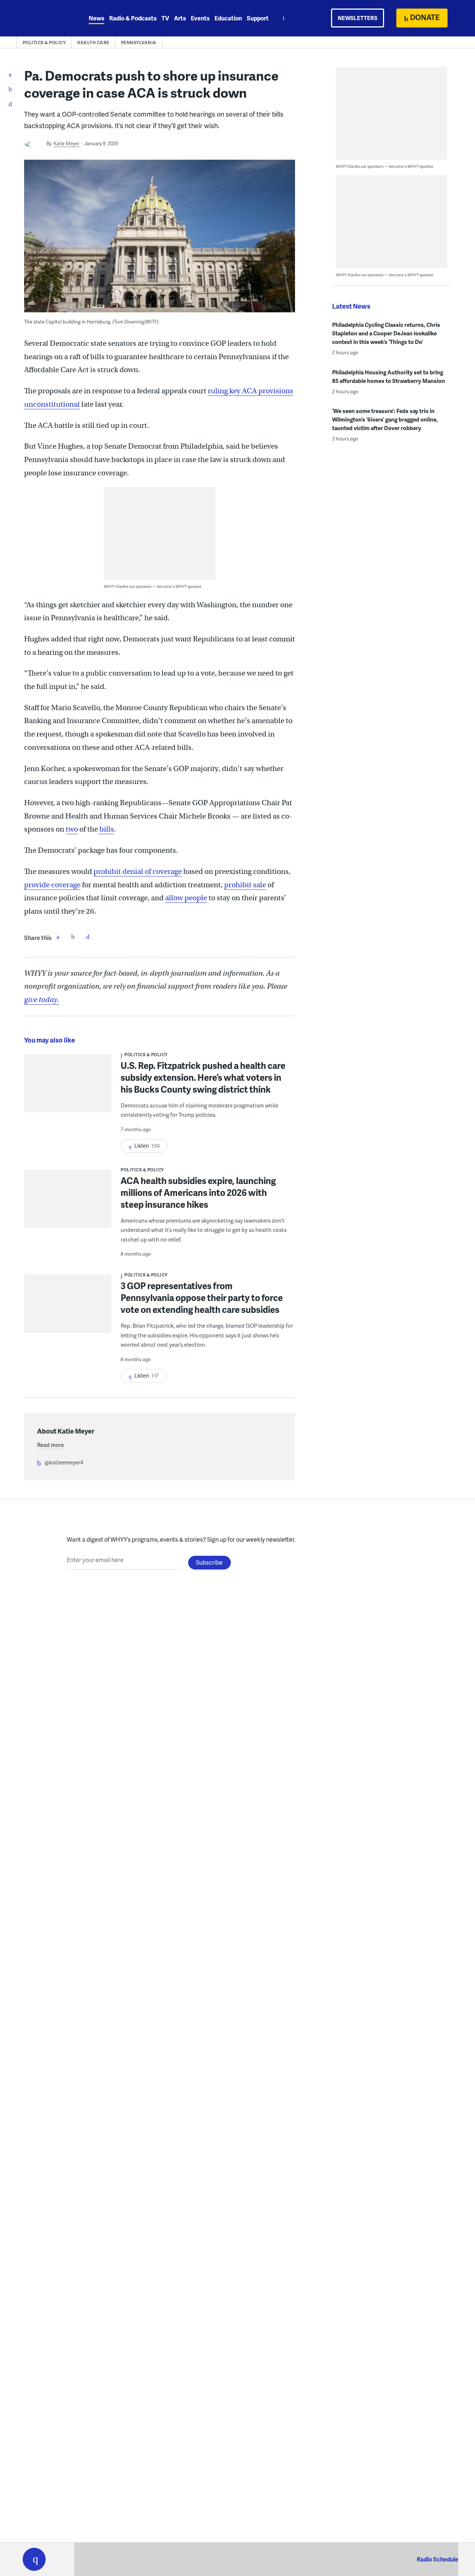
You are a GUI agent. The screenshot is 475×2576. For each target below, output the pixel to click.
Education (228, 18)
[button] (34, 2559)
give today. (42, 1000)
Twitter (73, 937)
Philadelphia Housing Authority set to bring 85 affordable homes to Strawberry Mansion (389, 376)
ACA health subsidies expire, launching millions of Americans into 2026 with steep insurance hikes (198, 1192)
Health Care (93, 43)
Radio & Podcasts (133, 18)
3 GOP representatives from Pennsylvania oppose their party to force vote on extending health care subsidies (202, 1297)
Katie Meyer (66, 143)
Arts (180, 18)
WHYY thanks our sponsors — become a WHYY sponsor (153, 586)
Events (200, 18)
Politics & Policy (44, 43)
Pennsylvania (139, 43)
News (96, 18)
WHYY (44, 18)
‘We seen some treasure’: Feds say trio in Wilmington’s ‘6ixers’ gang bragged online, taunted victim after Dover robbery (385, 419)
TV (165, 18)
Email (88, 937)
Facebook (58, 937)
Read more (50, 1445)
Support (258, 18)
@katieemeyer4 (64, 1462)
